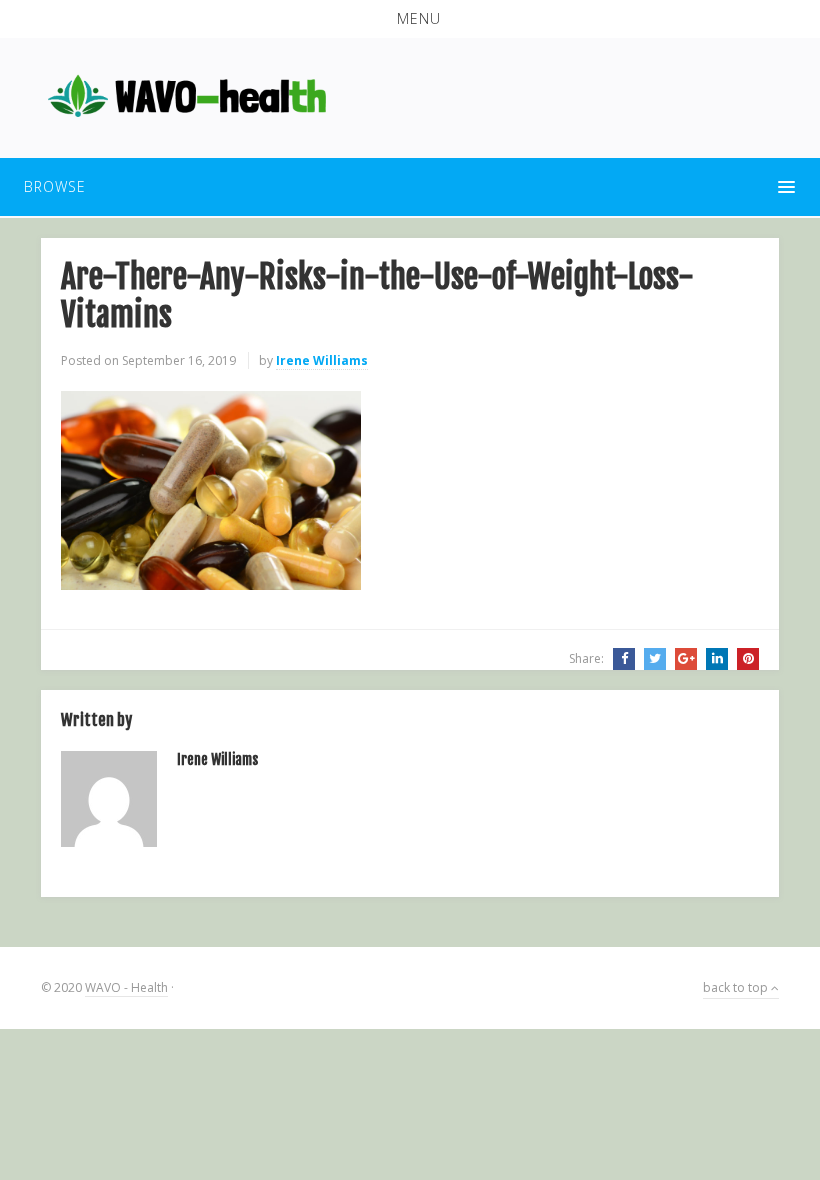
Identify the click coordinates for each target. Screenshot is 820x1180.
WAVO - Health (126, 987)
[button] (410, 19)
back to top (737, 987)
